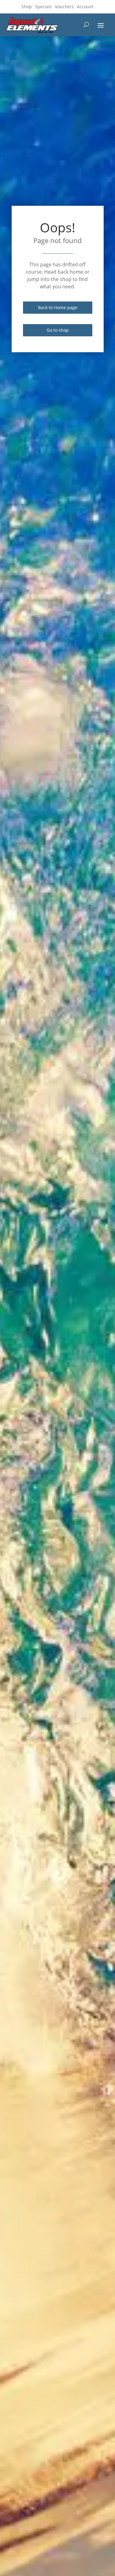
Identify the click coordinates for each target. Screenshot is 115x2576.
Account (85, 7)
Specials (43, 7)
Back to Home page (58, 307)
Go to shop (58, 330)
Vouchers (64, 7)
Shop (27, 7)
